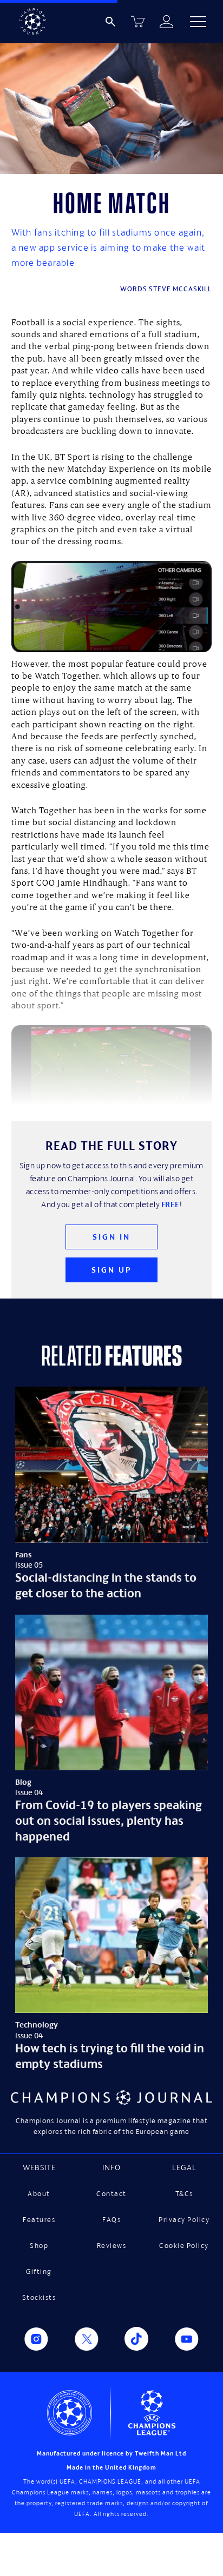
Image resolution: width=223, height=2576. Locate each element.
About (39, 2194)
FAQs (111, 2220)
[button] (198, 22)
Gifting (39, 2271)
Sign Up (112, 1270)
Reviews (112, 2246)
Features (39, 2220)
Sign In (111, 1237)
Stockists (39, 2297)
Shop (39, 2246)
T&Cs (184, 2194)
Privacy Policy (184, 2220)
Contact (111, 2194)
